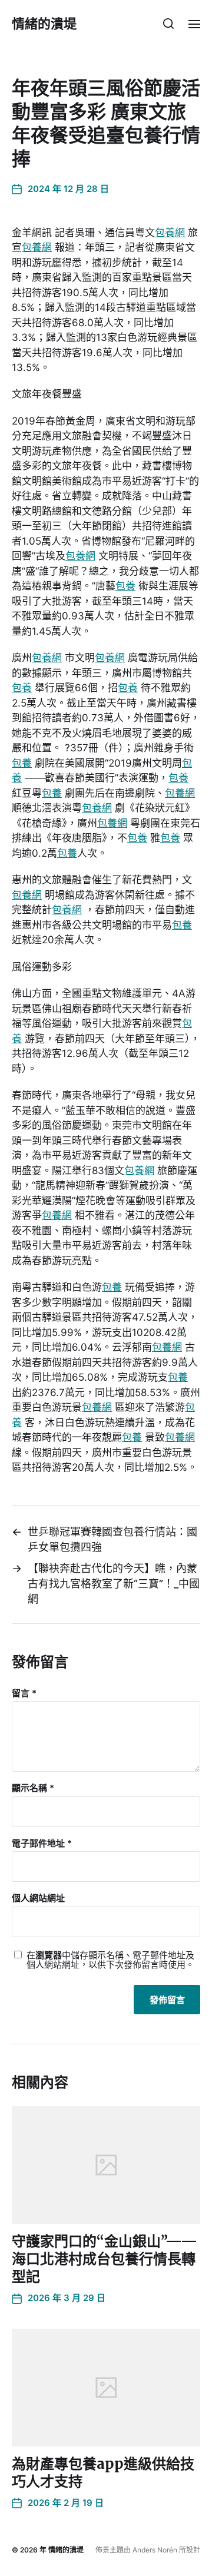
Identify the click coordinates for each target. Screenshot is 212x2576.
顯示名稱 (33, 1788)
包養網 (170, 233)
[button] (169, 24)
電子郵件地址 (42, 1844)
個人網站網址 (38, 1899)
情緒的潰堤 (44, 24)
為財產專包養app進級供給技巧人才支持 (103, 2473)
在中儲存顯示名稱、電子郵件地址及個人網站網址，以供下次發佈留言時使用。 (110, 1960)
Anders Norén (155, 2550)
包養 (125, 586)
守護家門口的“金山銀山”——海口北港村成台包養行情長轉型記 (105, 2259)
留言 (24, 1694)
